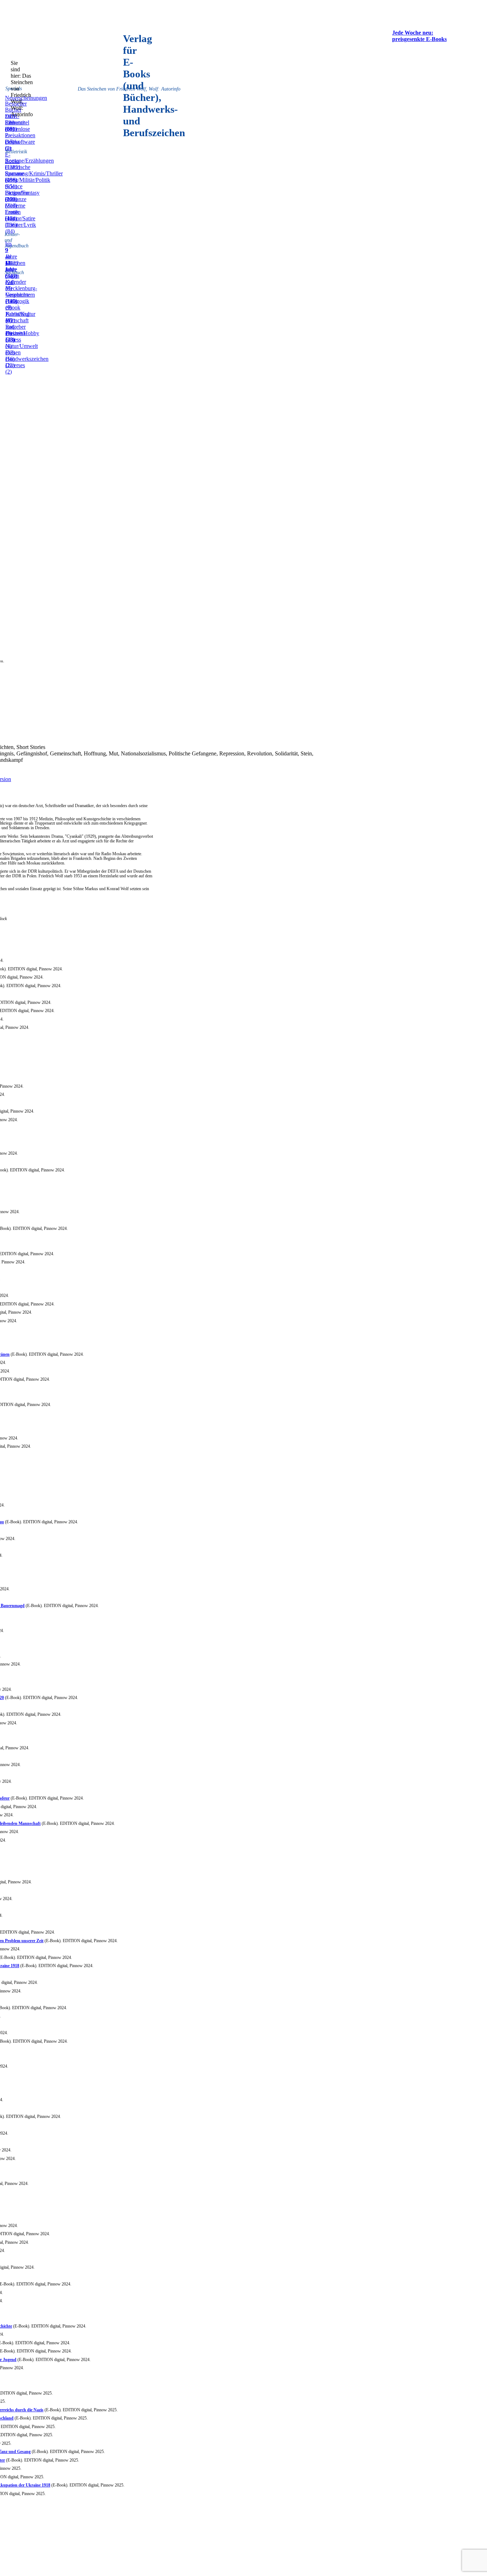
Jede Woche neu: (413, 33)
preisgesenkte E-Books (419, 39)
